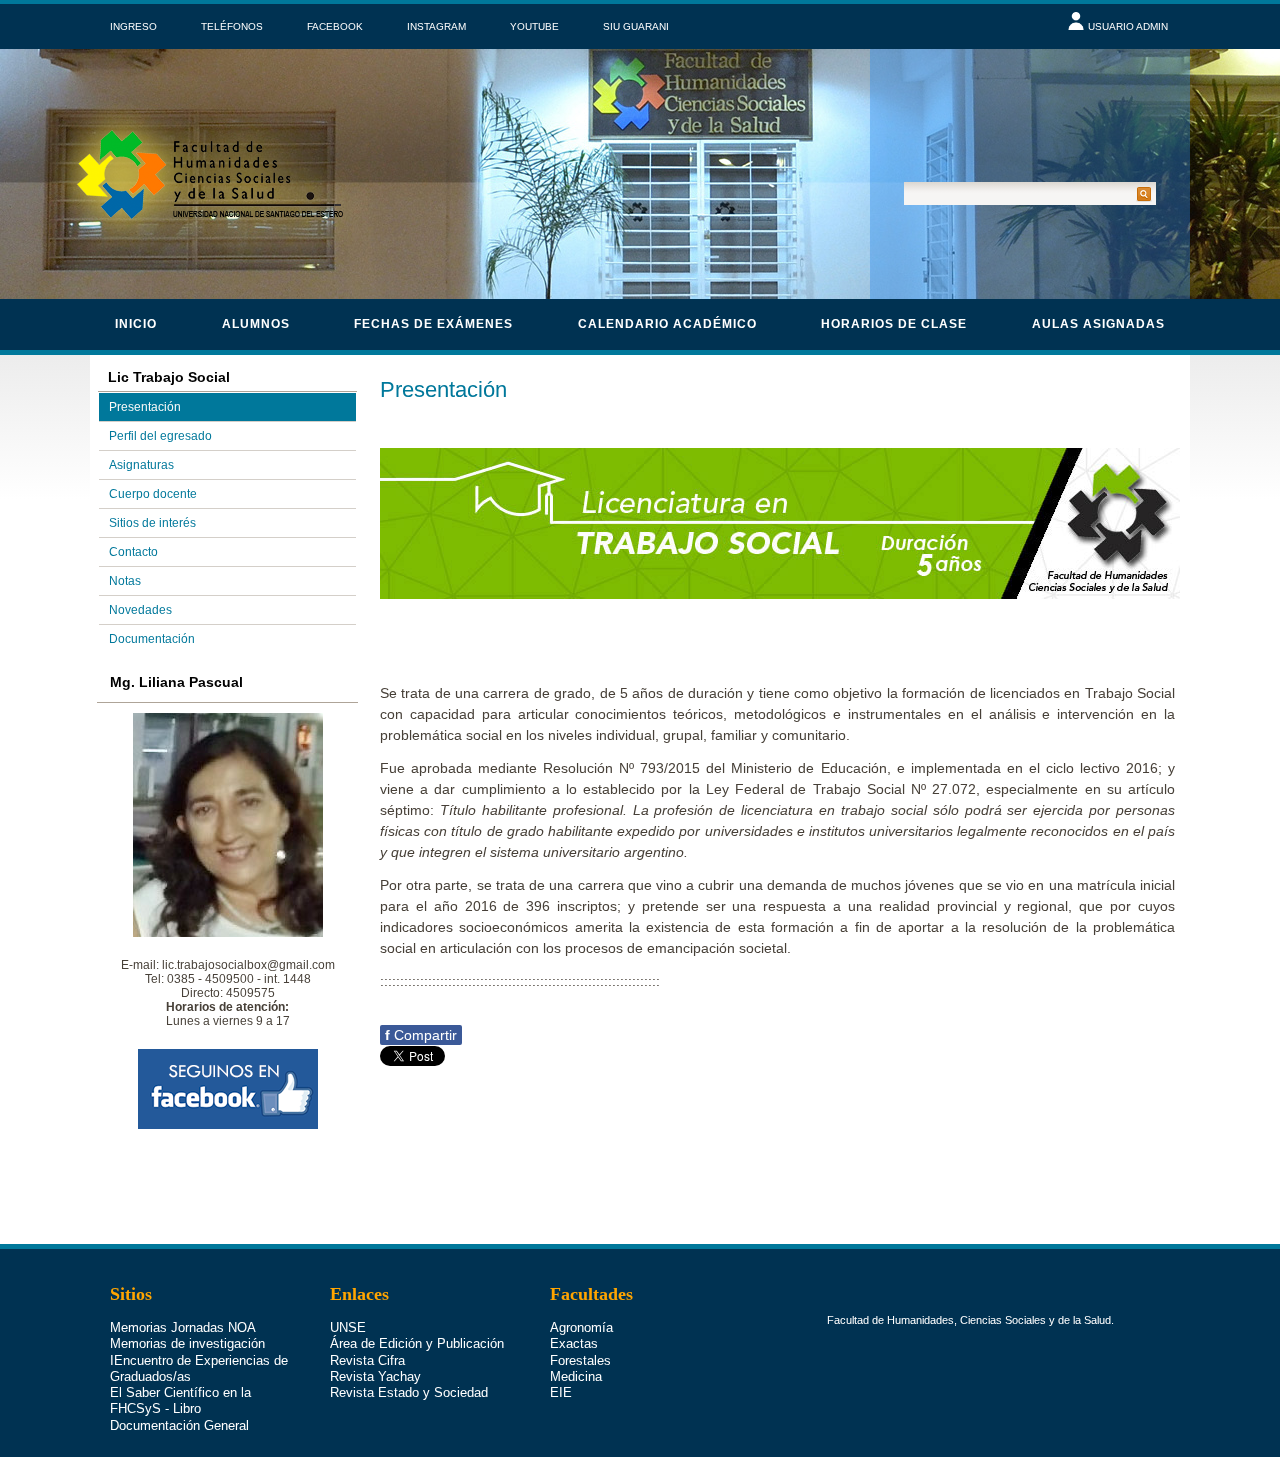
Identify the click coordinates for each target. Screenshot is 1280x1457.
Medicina (576, 1376)
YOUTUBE (534, 26)
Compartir (421, 1035)
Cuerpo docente (153, 494)
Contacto (133, 552)
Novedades (140, 610)
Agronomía (581, 1327)
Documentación (152, 639)
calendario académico (667, 324)
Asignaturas (141, 465)
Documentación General (179, 1425)
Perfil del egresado (160, 436)
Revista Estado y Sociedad (409, 1392)
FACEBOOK (335, 26)
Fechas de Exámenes (433, 324)
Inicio (136, 324)
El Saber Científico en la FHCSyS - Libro (180, 1400)
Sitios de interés (152, 523)
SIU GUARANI (636, 26)
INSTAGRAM (436, 26)
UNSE (348, 1327)
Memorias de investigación (187, 1343)
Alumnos (256, 324)
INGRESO (133, 26)
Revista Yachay (375, 1376)
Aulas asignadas (1098, 324)
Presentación (145, 407)
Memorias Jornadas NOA (183, 1327)
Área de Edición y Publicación (417, 1343)
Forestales (580, 1360)
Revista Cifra (367, 1360)
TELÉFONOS (232, 26)
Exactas (574, 1343)
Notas (125, 581)
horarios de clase (894, 324)
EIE (561, 1392)
